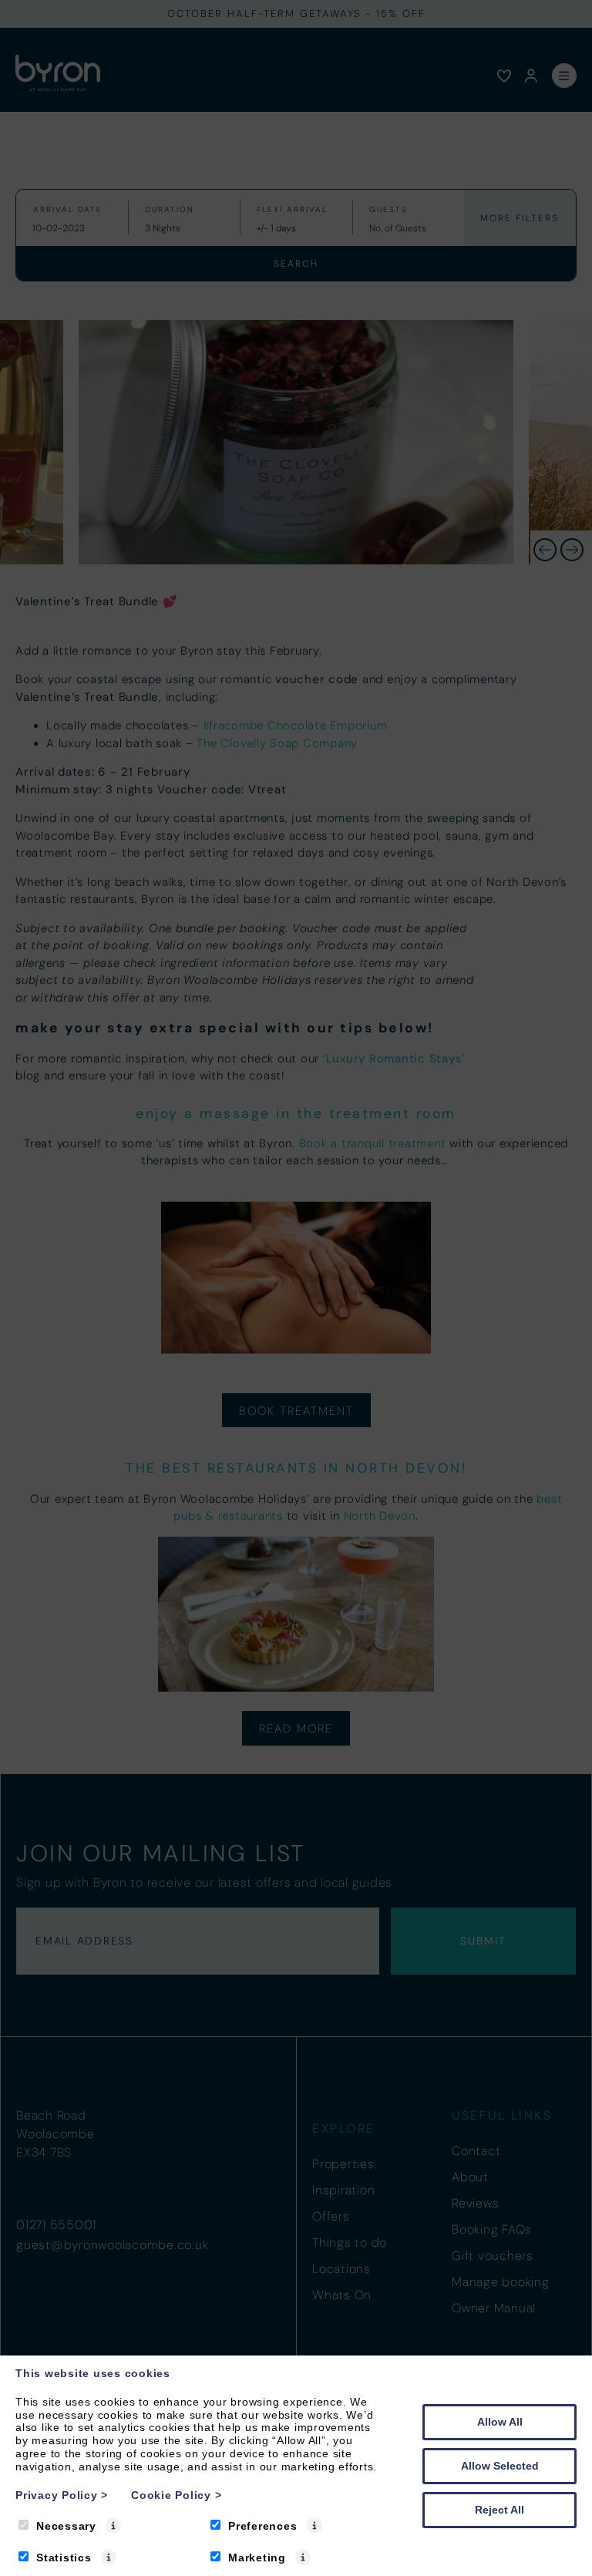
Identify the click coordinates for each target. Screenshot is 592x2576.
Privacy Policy (62, 2495)
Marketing (257, 2557)
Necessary (66, 2526)
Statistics (64, 2557)
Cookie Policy (176, 2495)
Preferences (262, 2526)
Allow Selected (500, 2466)
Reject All (499, 2510)
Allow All (500, 2422)
